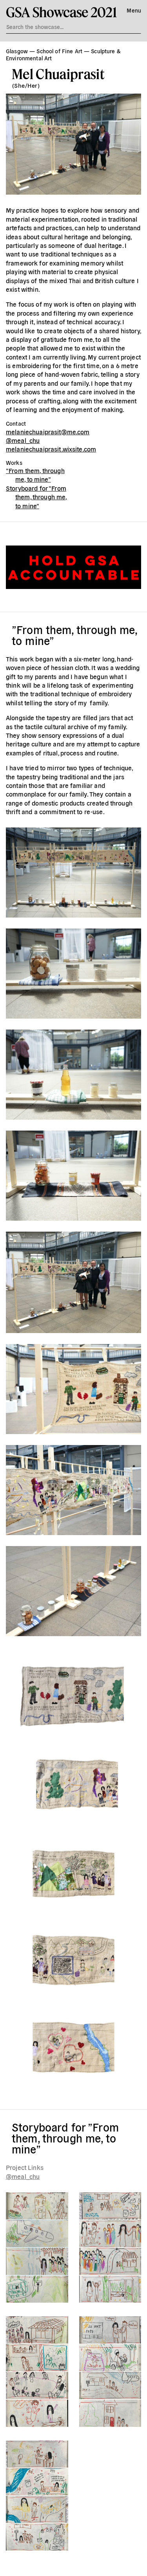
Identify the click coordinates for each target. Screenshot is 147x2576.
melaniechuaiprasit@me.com (48, 432)
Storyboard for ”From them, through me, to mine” (36, 497)
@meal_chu (23, 440)
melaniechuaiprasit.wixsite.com (51, 449)
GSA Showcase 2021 (61, 12)
